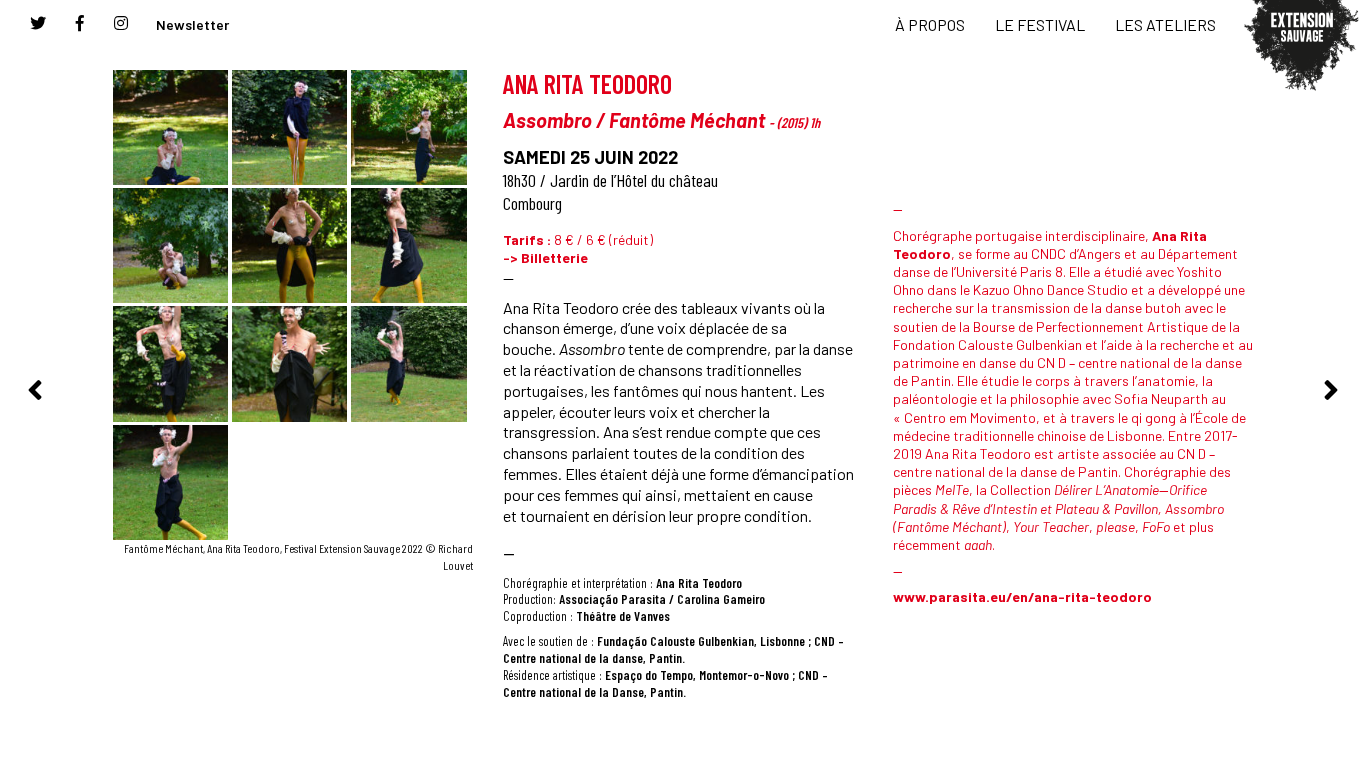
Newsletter (192, 24)
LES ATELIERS (1165, 24)
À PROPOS (930, 24)
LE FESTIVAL (1040, 24)
